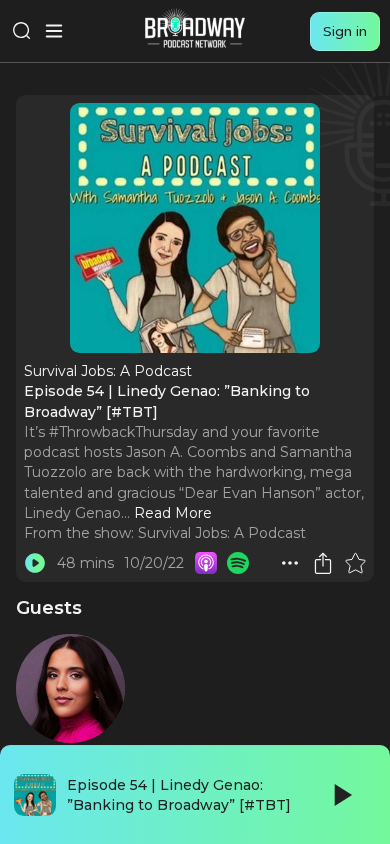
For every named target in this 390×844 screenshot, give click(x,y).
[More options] (290, 563)
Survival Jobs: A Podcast (222, 533)
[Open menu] (54, 31)
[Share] (323, 563)
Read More (173, 513)
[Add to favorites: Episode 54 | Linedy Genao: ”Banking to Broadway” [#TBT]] (355, 563)
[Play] (341, 795)
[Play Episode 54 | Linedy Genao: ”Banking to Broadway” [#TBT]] (35, 563)
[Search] (22, 31)
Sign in (345, 31)
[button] (290, 563)
